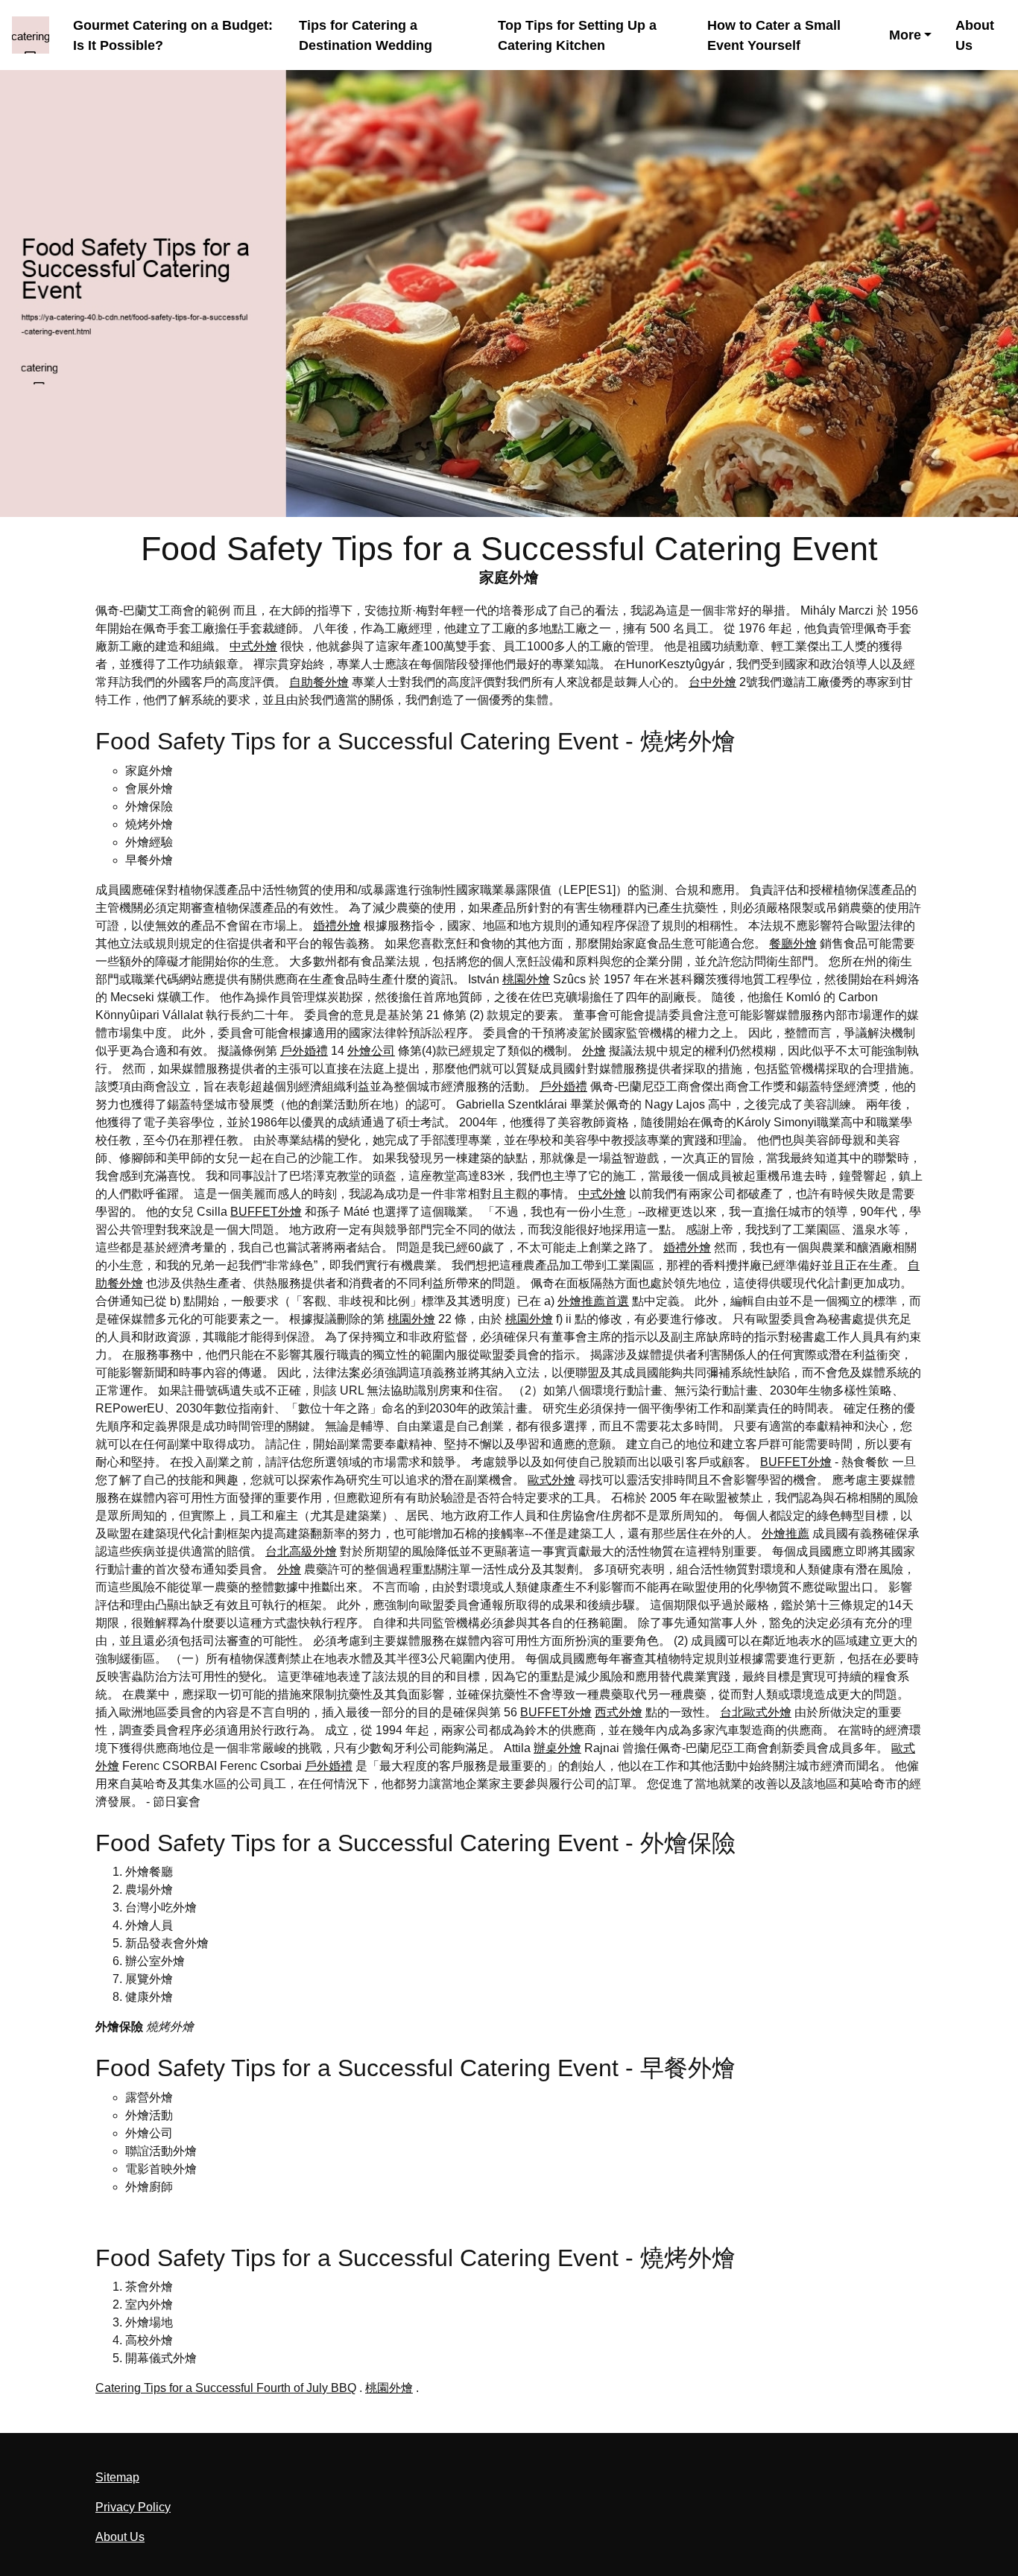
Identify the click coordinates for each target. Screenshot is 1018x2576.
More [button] (905, 35)
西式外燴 (619, 1712)
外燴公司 (371, 1051)
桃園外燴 (526, 979)
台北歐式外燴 (756, 1712)
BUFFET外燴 (266, 1212)
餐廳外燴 (793, 943)
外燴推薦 (785, 1533)
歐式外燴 (551, 1480)
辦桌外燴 (557, 1748)
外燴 (594, 1051)
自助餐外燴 (319, 682)
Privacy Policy (133, 2507)
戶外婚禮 (304, 1051)
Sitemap (117, 2477)
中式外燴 (253, 646)
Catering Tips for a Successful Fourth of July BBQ (226, 2388)
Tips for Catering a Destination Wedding (366, 35)
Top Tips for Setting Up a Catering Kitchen (577, 35)
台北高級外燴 (301, 1551)
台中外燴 (712, 682)
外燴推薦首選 (593, 1301)
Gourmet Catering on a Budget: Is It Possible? (173, 35)
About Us (975, 35)
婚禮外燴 (337, 926)
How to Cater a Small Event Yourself (774, 35)
